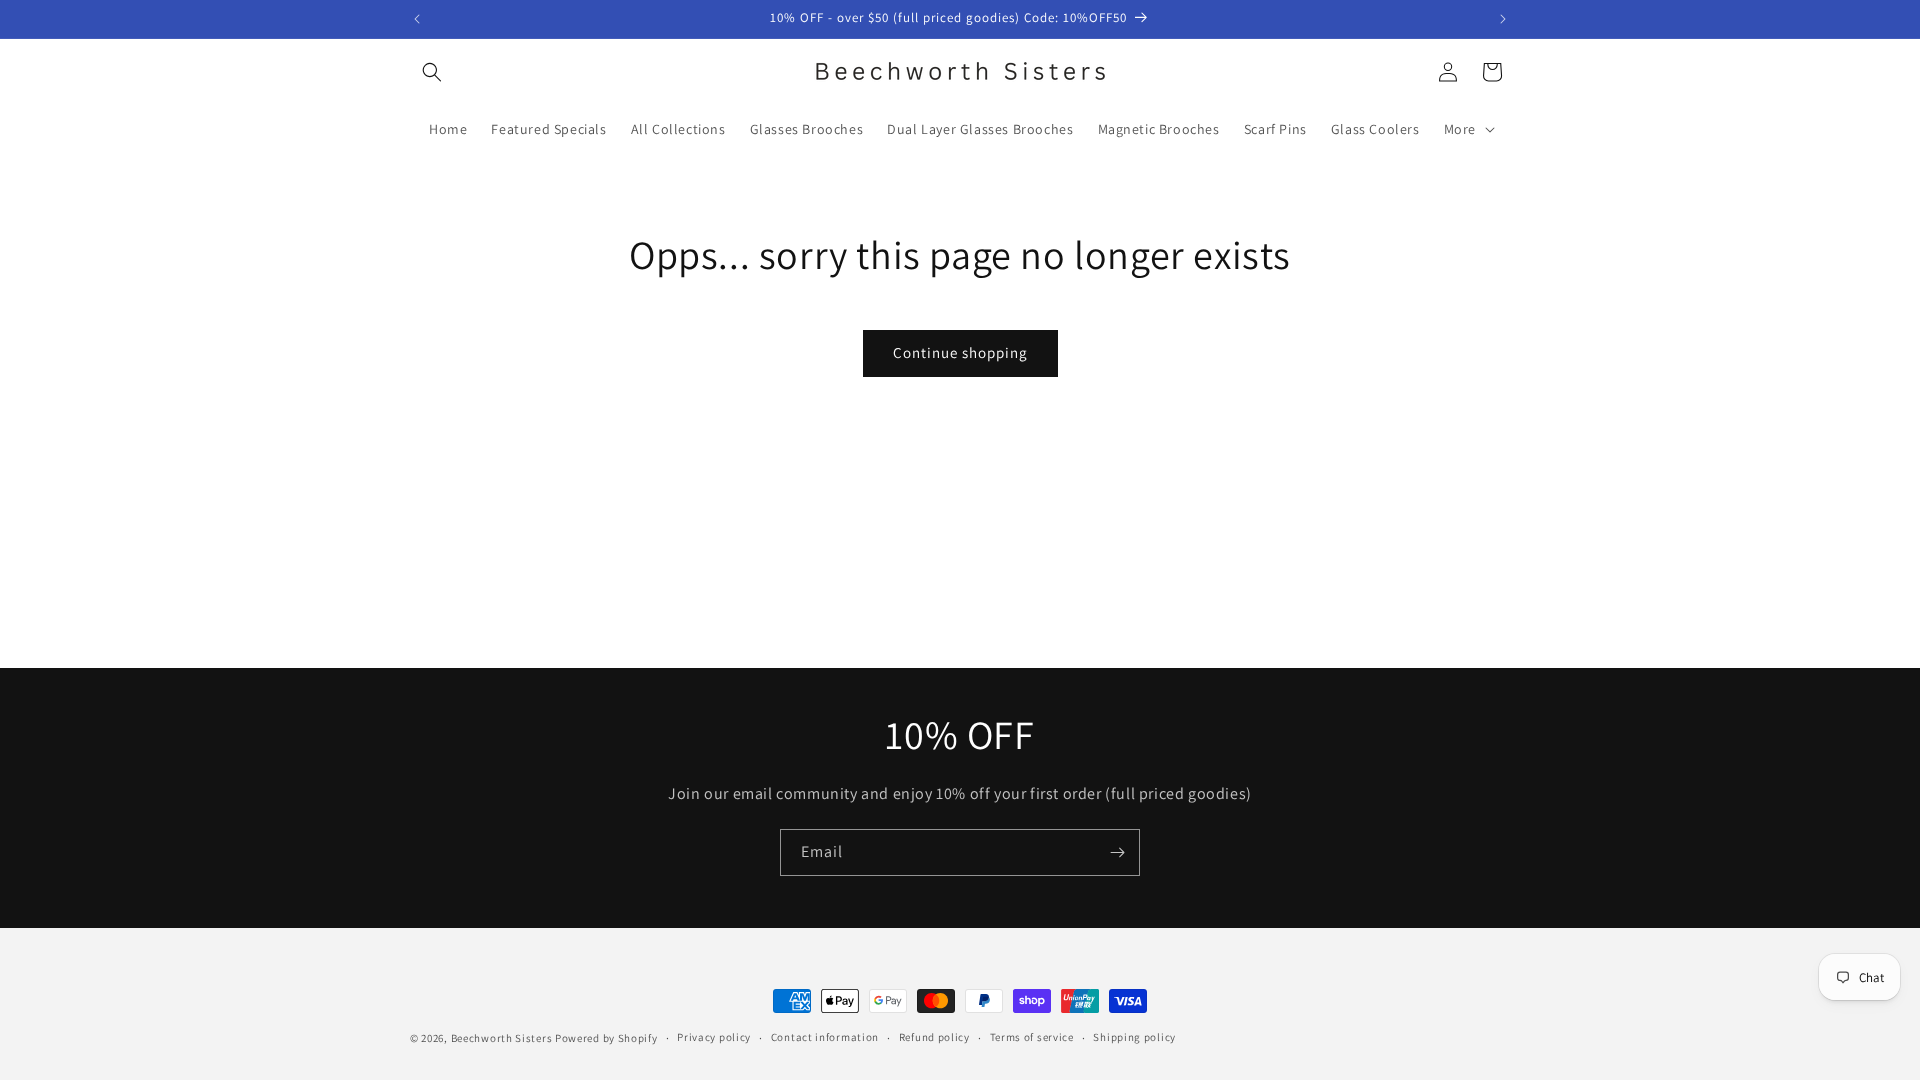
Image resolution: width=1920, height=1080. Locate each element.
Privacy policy (714, 1037)
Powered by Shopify (606, 1038)
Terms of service (1032, 1037)
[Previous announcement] (417, 19)
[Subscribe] (1117, 852)
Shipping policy (1134, 1037)
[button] (432, 72)
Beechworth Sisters (502, 1038)
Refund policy (934, 1037)
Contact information (825, 1037)
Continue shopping (960, 352)
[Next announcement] (1503, 19)
